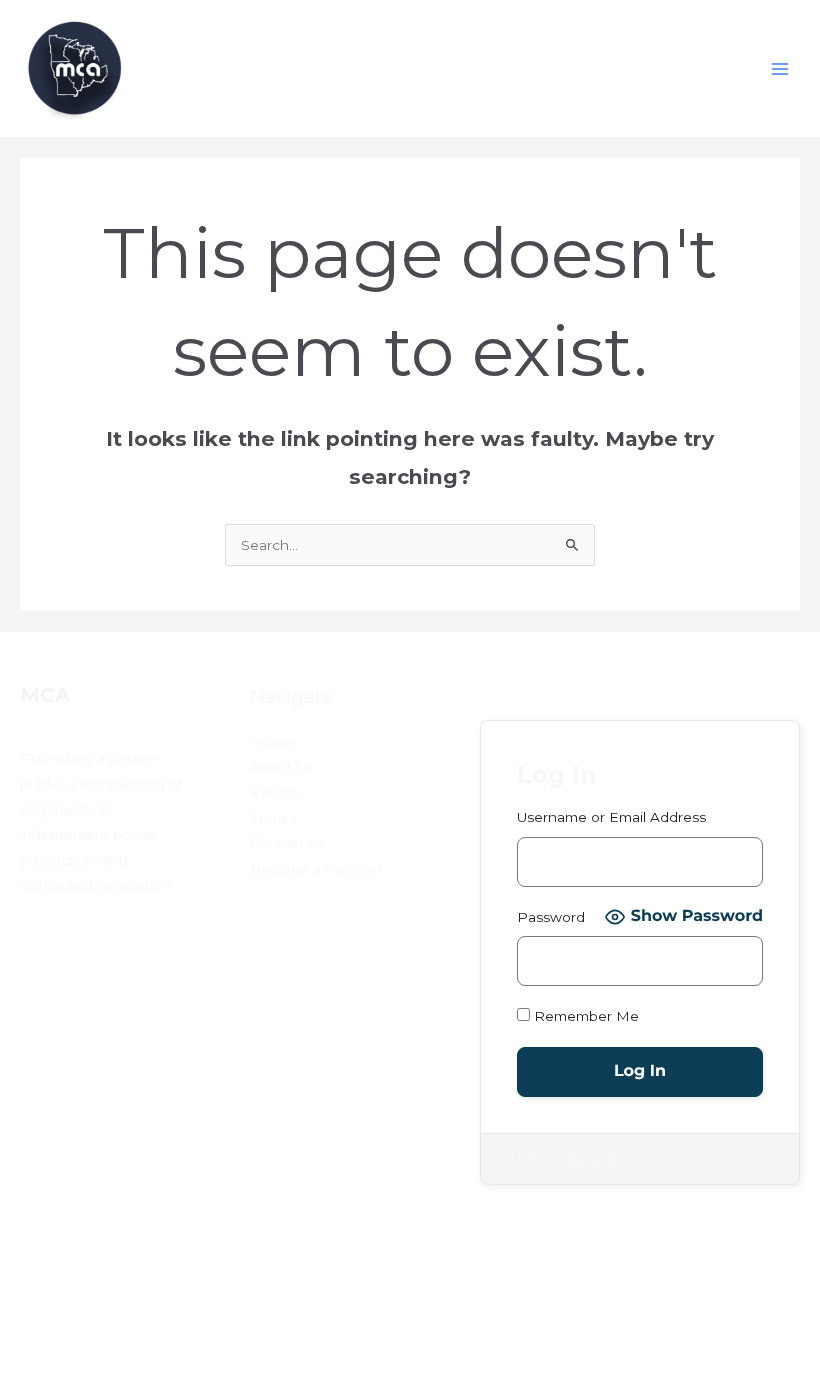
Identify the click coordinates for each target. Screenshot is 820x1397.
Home (271, 742)
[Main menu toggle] (780, 68)
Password (551, 917)
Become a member (316, 869)
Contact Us (287, 843)
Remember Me (584, 1016)
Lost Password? (571, 1158)
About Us (281, 767)
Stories (273, 818)
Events (273, 792)
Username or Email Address (611, 817)
